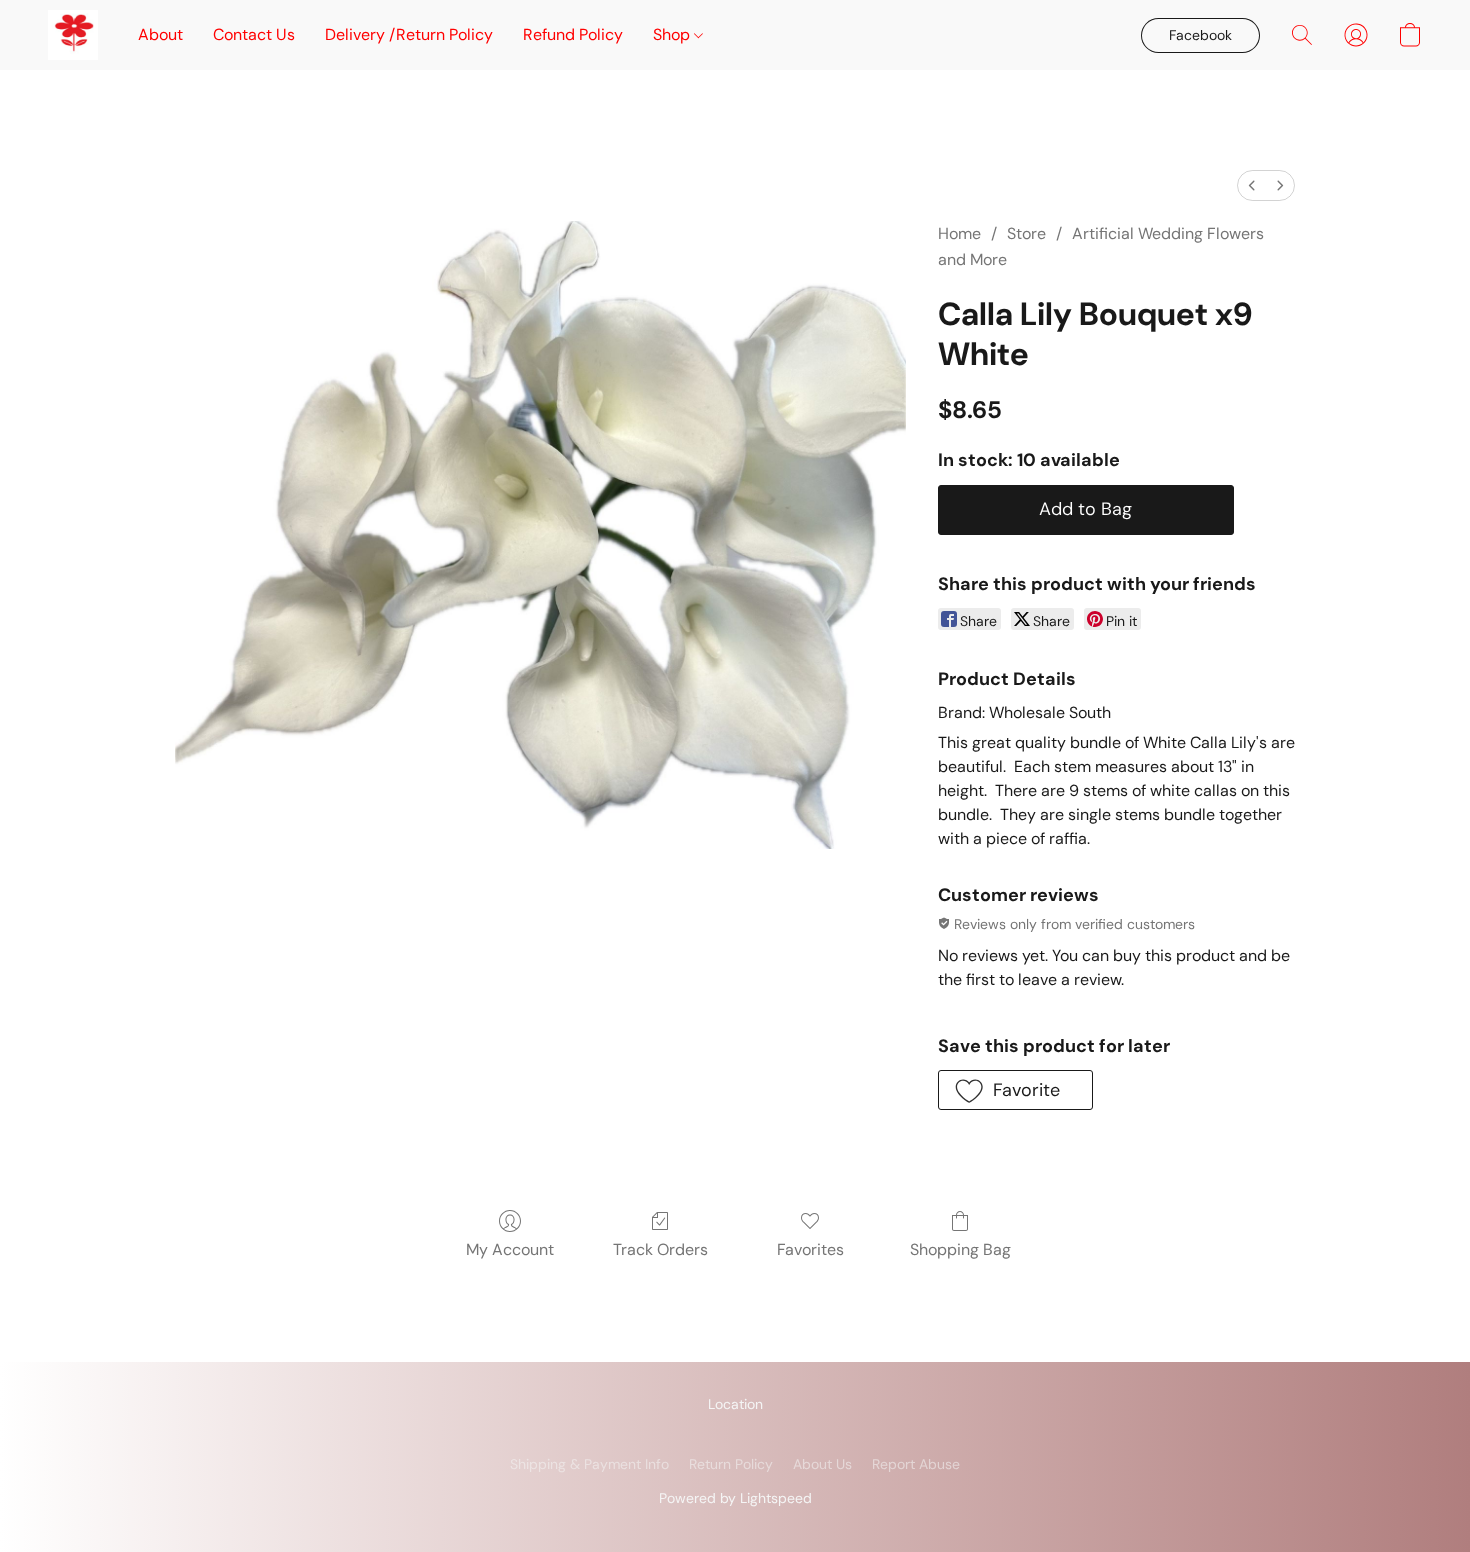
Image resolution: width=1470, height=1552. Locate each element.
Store (1026, 233)
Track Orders (660, 1249)
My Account (510, 1249)
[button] (73, 35)
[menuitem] (1252, 185)
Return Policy (731, 1464)
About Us (822, 1464)
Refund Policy (573, 34)
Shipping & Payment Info (589, 1464)
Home (959, 233)
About (160, 34)
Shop (673, 34)
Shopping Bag (960, 1249)
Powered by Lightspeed (735, 1498)
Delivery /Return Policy (409, 34)
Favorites (810, 1249)
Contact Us (254, 34)
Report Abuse (916, 1464)
